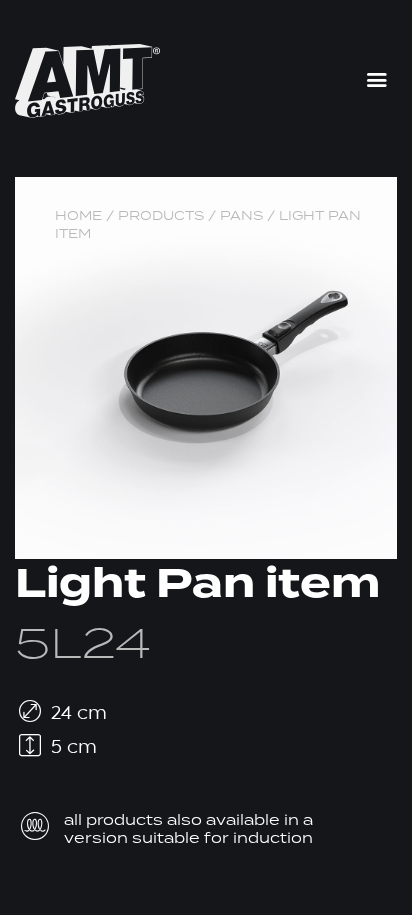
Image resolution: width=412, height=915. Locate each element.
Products (161, 215)
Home (78, 215)
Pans (241, 215)
